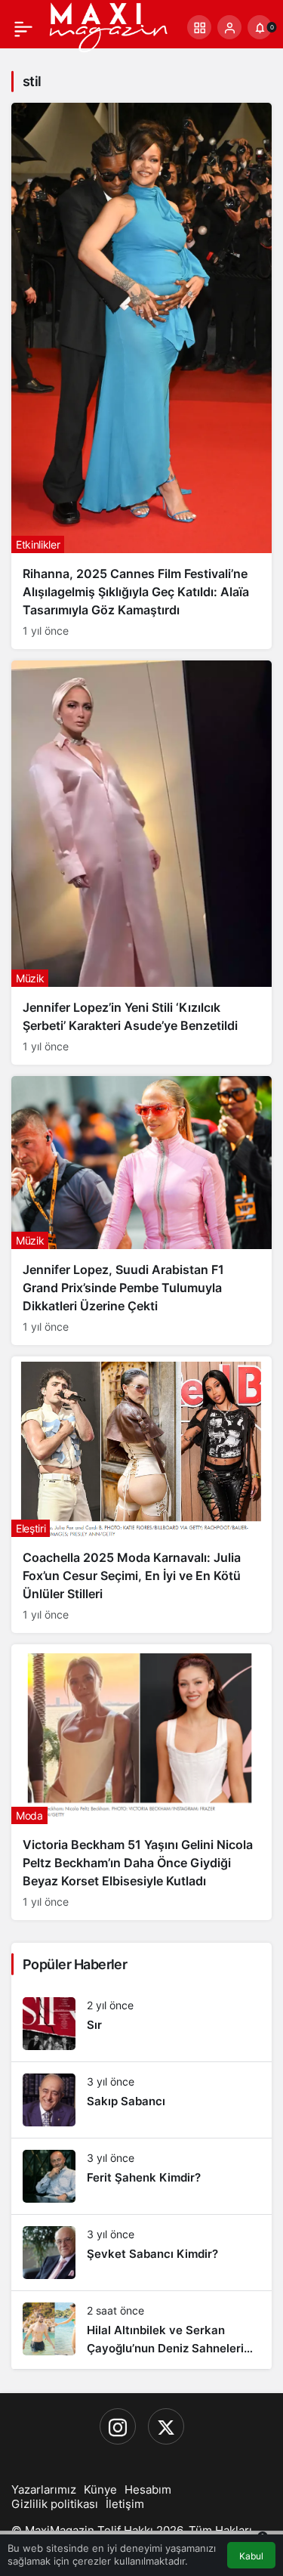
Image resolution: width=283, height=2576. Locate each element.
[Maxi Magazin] (108, 26)
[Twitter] (166, 2426)
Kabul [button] (251, 2556)
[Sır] (141, 2024)
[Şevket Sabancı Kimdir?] (141, 2253)
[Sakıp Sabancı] (141, 2100)
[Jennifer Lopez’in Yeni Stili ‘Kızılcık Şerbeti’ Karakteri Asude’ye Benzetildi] (141, 862)
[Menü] (23, 27)
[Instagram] (118, 2426)
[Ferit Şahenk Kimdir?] (141, 2176)
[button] (199, 27)
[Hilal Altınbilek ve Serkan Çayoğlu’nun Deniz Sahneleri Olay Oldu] (141, 2330)
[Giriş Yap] (229, 27)
